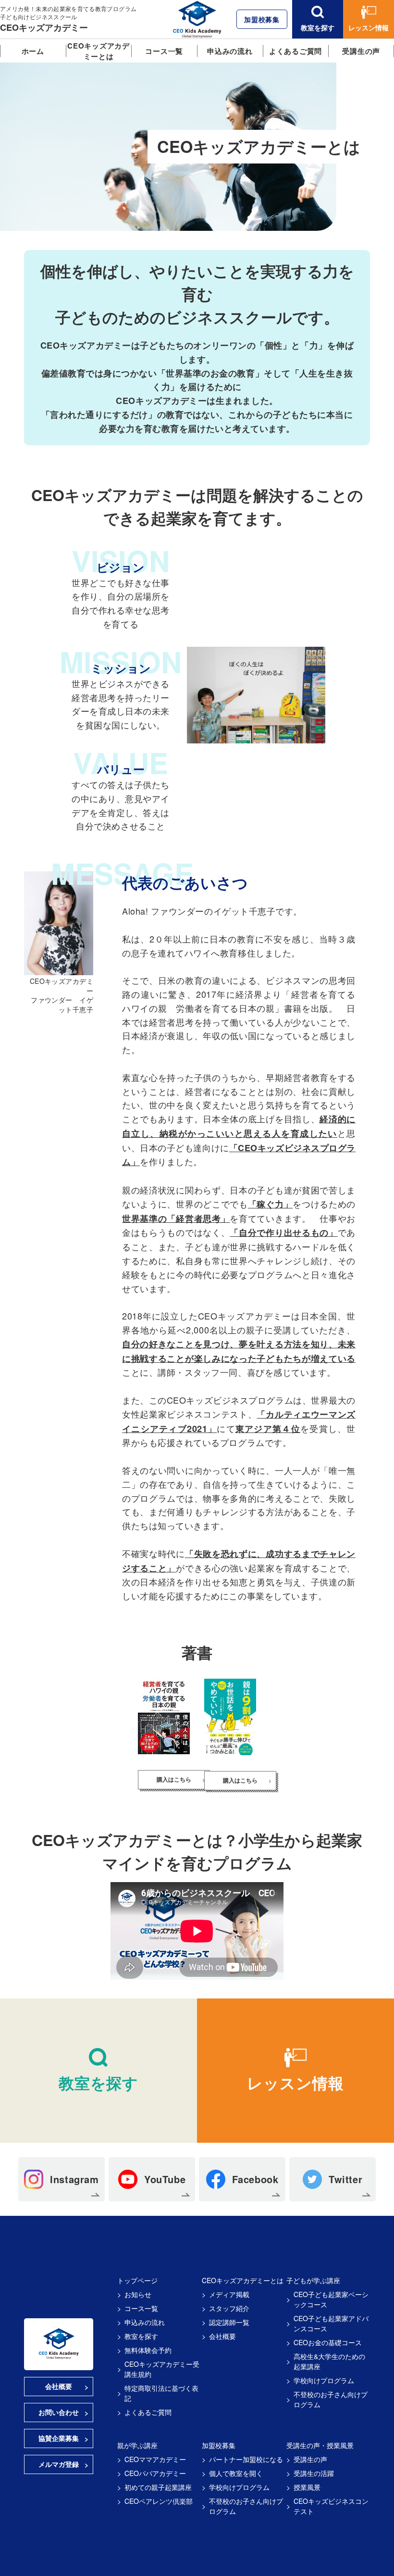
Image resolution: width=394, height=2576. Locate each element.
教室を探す (318, 27)
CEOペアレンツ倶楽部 (159, 2501)
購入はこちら (174, 1779)
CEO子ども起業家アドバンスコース (331, 2323)
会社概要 (59, 2386)
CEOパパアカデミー (155, 2473)
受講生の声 (361, 51)
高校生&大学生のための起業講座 (329, 2361)
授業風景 (307, 2487)
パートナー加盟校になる (246, 2459)
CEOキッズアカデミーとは (98, 51)
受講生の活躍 (314, 2473)
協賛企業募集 (59, 2438)
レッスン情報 (369, 27)
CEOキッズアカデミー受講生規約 (162, 2369)
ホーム (33, 51)
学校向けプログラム (324, 2380)
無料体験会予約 (148, 2350)
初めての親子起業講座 (158, 2487)
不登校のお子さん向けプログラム (331, 2399)
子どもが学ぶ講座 (313, 2280)
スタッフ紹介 (229, 2308)
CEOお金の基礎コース (328, 2342)
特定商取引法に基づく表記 (161, 2393)
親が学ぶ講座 (137, 2445)
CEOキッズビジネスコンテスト (331, 2506)
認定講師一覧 (229, 2322)
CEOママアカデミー (155, 2459)
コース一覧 (164, 51)
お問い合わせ (59, 2412)
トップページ (137, 2280)
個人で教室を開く (236, 2473)
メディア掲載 (229, 2294)
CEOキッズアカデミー (44, 27)
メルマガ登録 (59, 2464)
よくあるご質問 (295, 51)
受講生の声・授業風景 (320, 2445)
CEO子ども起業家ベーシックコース (331, 2299)
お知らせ (138, 2294)
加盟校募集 (262, 19)
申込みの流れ (230, 51)
